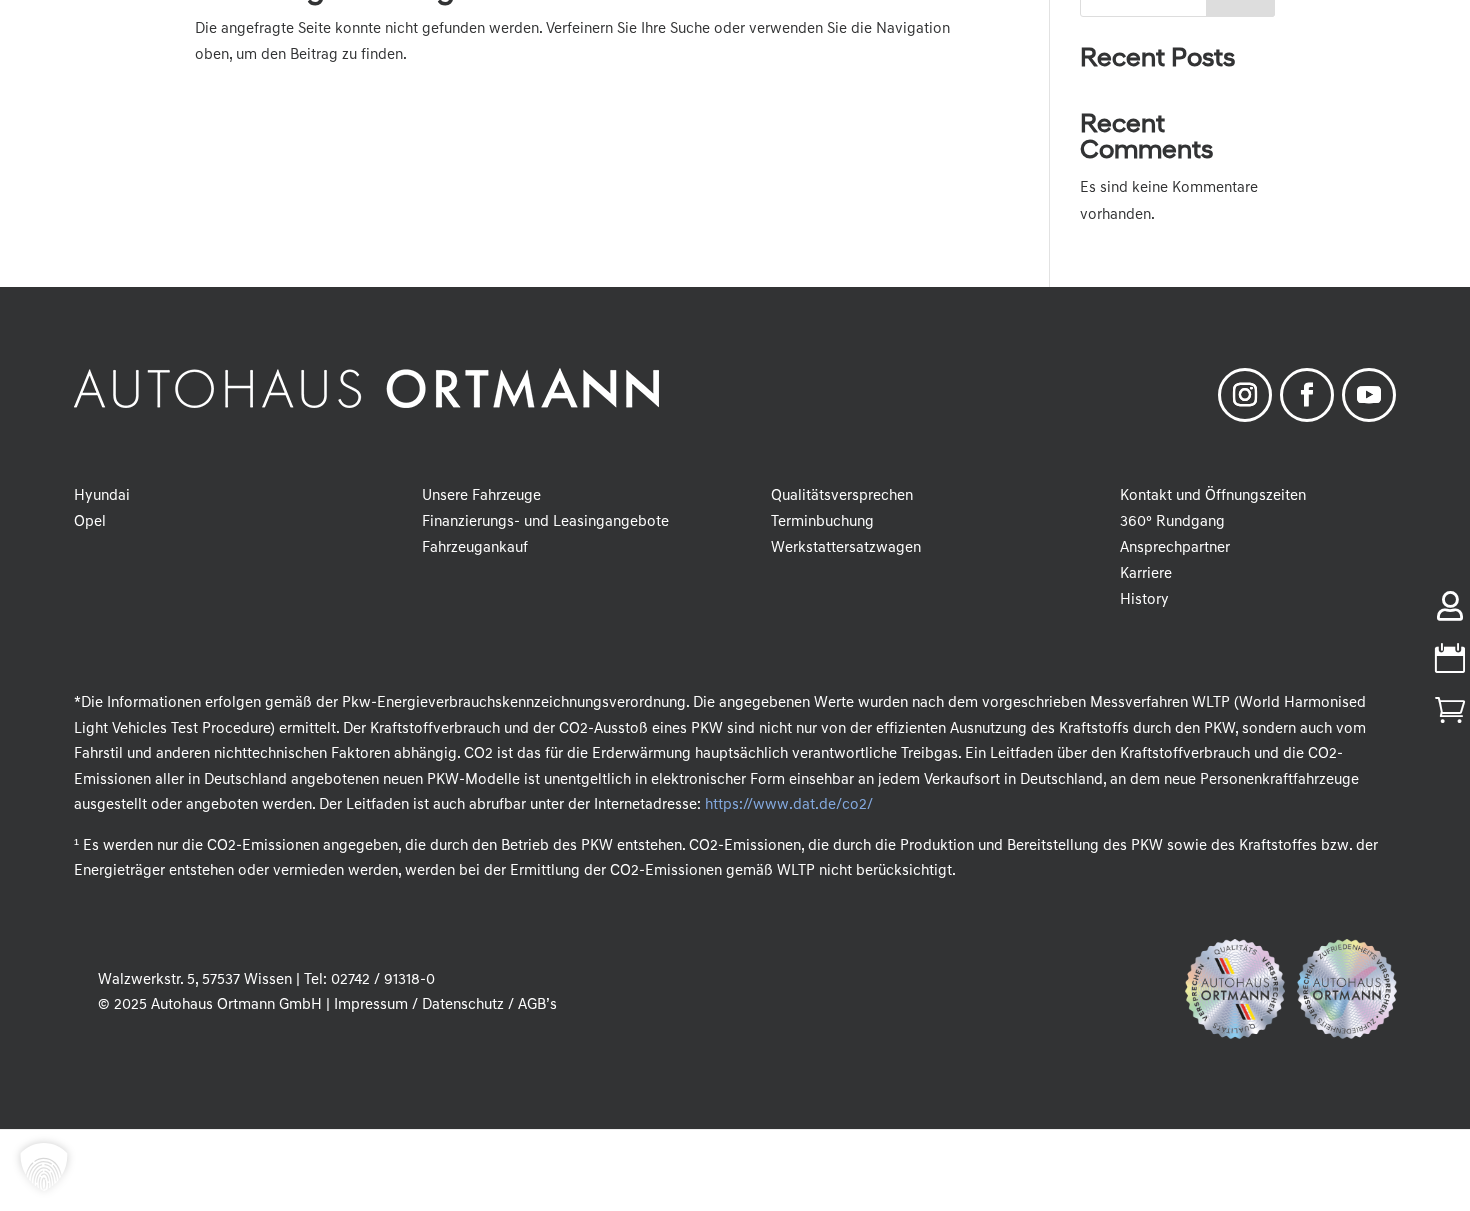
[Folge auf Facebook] (1307, 395)
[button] (44, 1167)
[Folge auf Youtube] (1369, 395)
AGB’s (537, 1005)
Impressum (371, 1005)
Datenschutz (463, 1005)
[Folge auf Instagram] (1245, 395)
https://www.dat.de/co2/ (788, 805)
